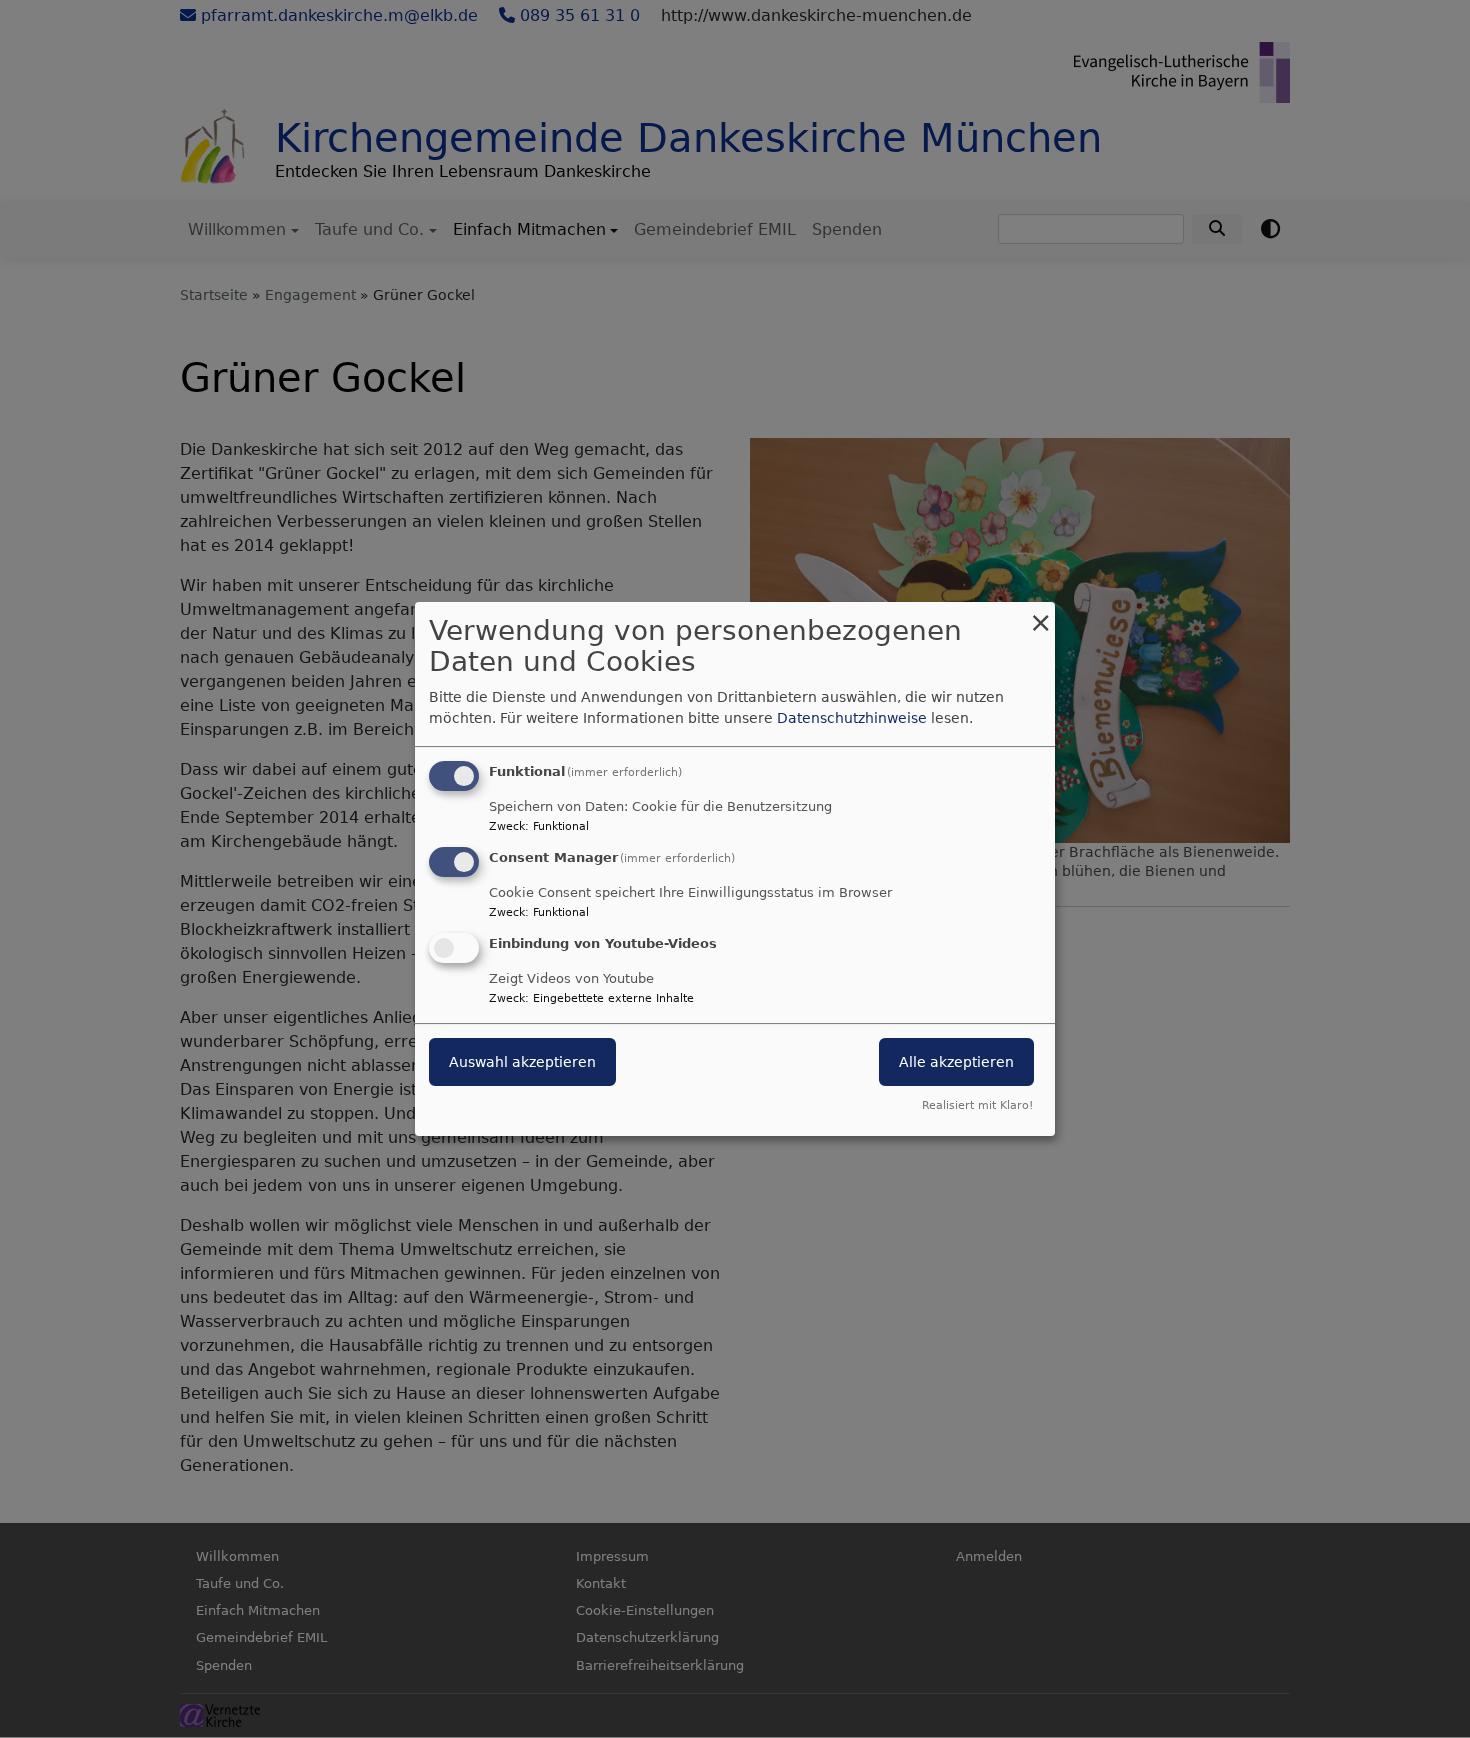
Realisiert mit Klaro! (977, 1105)
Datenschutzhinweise (852, 718)
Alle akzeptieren (956, 1062)
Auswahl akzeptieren (522, 1062)
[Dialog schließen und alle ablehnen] (1040, 614)
